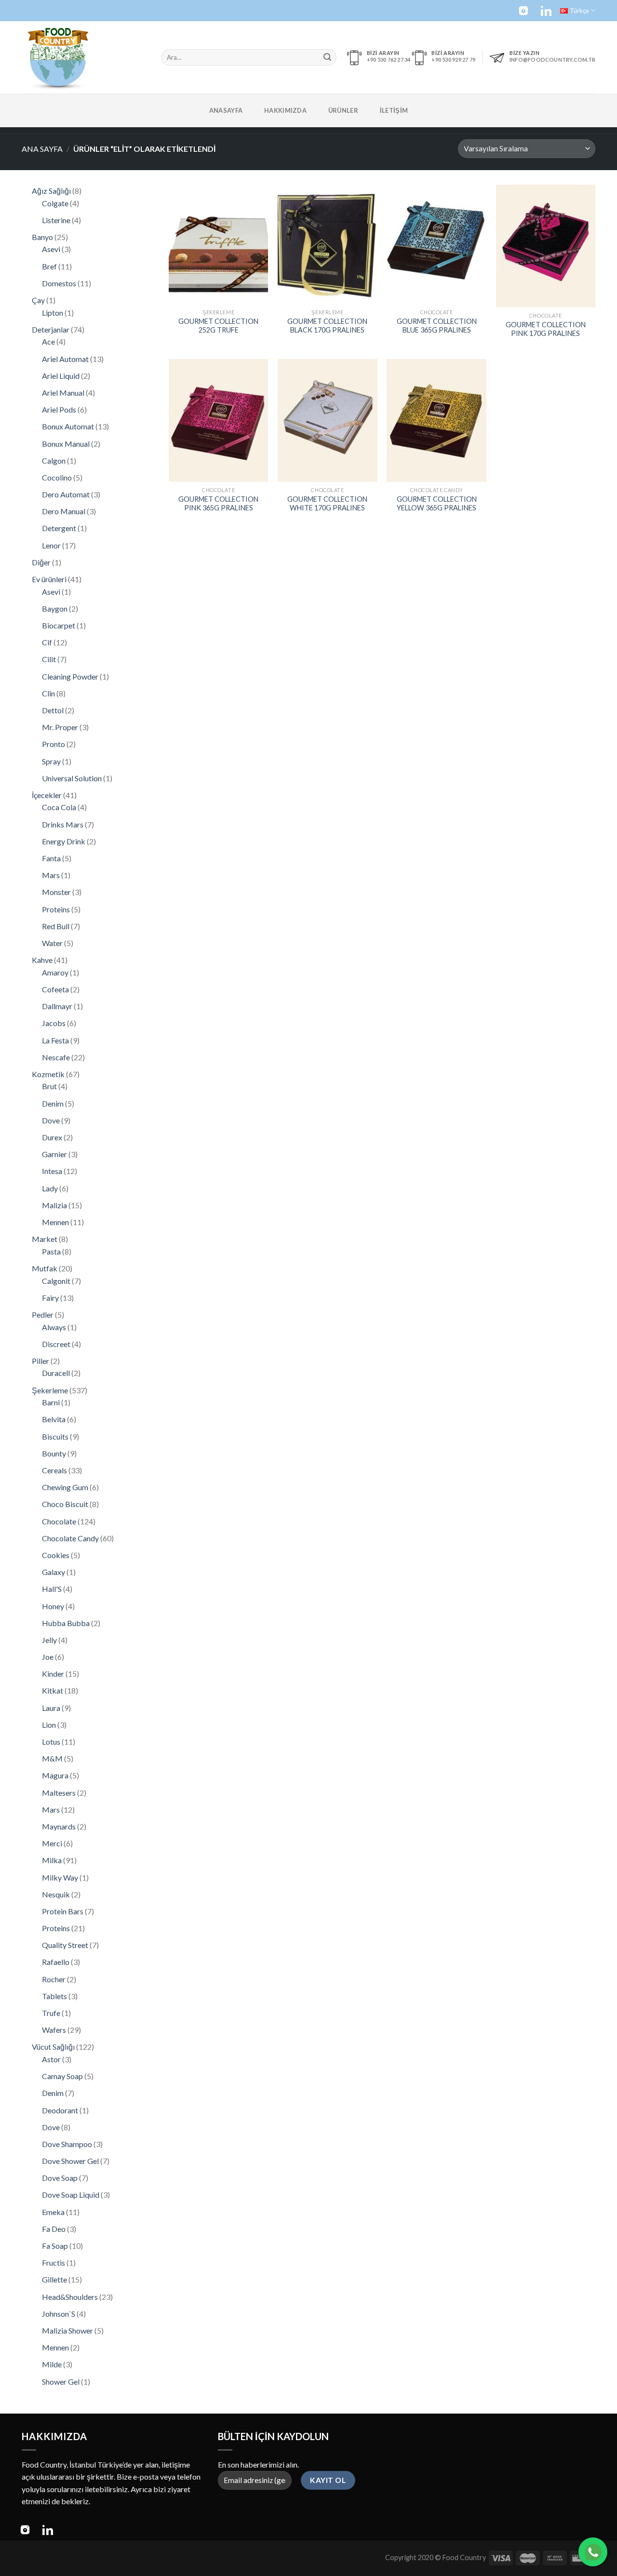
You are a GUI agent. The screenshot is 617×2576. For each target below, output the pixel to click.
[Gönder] (327, 57)
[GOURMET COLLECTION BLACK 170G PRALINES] (328, 244)
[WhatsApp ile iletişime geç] (593, 2552)
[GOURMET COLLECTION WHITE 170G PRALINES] (328, 420)
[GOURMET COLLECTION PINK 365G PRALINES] (219, 420)
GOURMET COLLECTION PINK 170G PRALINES (546, 329)
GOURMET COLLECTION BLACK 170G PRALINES (327, 326)
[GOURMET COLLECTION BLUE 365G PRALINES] (436, 244)
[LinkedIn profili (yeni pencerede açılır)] (546, 11)
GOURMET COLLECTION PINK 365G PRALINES (218, 504)
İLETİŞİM (394, 110)
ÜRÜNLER (343, 110)
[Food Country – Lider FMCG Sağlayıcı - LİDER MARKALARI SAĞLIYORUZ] (84, 57)
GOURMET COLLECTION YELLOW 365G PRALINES (437, 504)
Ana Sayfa (42, 149)
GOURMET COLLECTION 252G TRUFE (218, 326)
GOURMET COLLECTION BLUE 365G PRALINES (437, 326)
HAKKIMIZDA (285, 110)
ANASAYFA (226, 110)
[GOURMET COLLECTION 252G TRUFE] (219, 244)
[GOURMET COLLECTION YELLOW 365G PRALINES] (436, 420)
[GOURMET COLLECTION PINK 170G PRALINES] (546, 246)
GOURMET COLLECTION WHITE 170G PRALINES (327, 504)
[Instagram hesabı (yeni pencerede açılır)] (523, 11)
